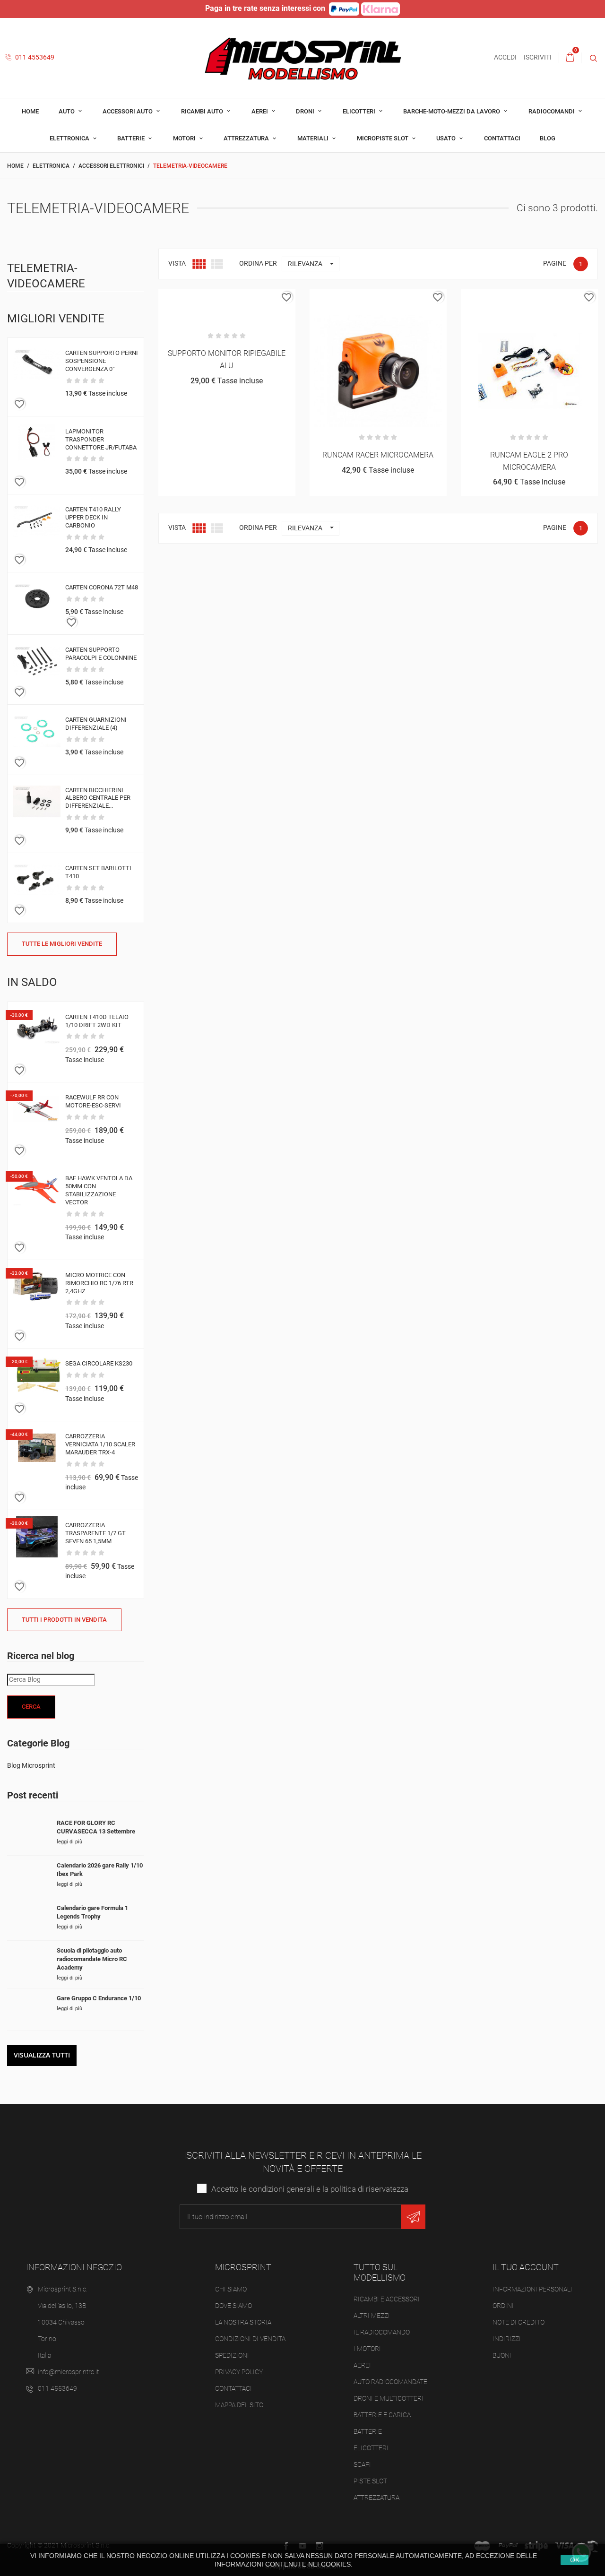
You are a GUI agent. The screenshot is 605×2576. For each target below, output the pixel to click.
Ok (575, 2560)
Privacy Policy (239, 2372)
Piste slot (370, 2481)
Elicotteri (360, 111)
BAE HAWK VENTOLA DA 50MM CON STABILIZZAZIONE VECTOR (99, 1190)
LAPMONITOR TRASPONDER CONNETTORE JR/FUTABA (101, 439)
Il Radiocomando (382, 2332)
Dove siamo (233, 2306)
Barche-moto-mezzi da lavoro (452, 111)
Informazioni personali (532, 2289)
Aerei (260, 111)
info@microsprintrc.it (68, 2372)
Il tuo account (526, 2267)
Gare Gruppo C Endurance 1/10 (99, 1998)
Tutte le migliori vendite (62, 944)
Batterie (132, 138)
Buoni (502, 2355)
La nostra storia (243, 2322)
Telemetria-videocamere (46, 276)
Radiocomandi (552, 111)
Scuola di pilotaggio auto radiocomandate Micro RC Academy (92, 1959)
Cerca (31, 1707)
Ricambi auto (203, 111)
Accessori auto (128, 111)
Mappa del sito (239, 2405)
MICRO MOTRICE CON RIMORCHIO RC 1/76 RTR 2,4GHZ (99, 1283)
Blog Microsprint (31, 1765)
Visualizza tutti (42, 2055)
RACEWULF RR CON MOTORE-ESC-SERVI (93, 1101)
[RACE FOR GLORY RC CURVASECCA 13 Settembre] (28, 1834)
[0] (570, 58)
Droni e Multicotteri (389, 2398)
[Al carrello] (203, 299)
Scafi (362, 2464)
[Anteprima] (227, 299)
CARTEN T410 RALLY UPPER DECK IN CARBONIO (93, 517)
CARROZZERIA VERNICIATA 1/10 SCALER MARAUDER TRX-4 (100, 1444)
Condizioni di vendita (250, 2339)
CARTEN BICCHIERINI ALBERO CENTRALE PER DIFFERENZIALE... (98, 798)
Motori (185, 138)
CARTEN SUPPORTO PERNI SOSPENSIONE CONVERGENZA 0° (102, 361)
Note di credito (519, 2322)
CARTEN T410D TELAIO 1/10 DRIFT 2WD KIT (97, 1021)
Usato (447, 138)
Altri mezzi (372, 2316)
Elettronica (70, 138)
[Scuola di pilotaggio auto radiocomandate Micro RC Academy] (28, 1962)
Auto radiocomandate (390, 2382)
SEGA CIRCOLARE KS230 (99, 1363)
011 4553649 (34, 57)
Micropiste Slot (383, 138)
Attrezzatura (247, 138)
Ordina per (258, 263)
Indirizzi (507, 2339)
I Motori (367, 2349)
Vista (177, 263)
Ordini (503, 2306)
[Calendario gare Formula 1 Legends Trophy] (28, 1919)
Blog (548, 138)
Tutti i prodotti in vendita (64, 1620)
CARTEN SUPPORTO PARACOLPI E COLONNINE (101, 654)
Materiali (314, 138)
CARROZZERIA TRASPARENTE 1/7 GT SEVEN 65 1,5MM (95, 1533)
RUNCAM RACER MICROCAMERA (378, 455)
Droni (306, 111)
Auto (67, 111)
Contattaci (502, 138)
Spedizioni (232, 2355)
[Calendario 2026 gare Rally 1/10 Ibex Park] (28, 1877)
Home (30, 111)
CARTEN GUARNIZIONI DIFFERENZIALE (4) (96, 724)
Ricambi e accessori (387, 2299)
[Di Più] (250, 299)
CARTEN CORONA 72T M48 (102, 587)
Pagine (555, 263)
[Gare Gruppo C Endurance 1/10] (28, 2010)
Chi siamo (231, 2289)
